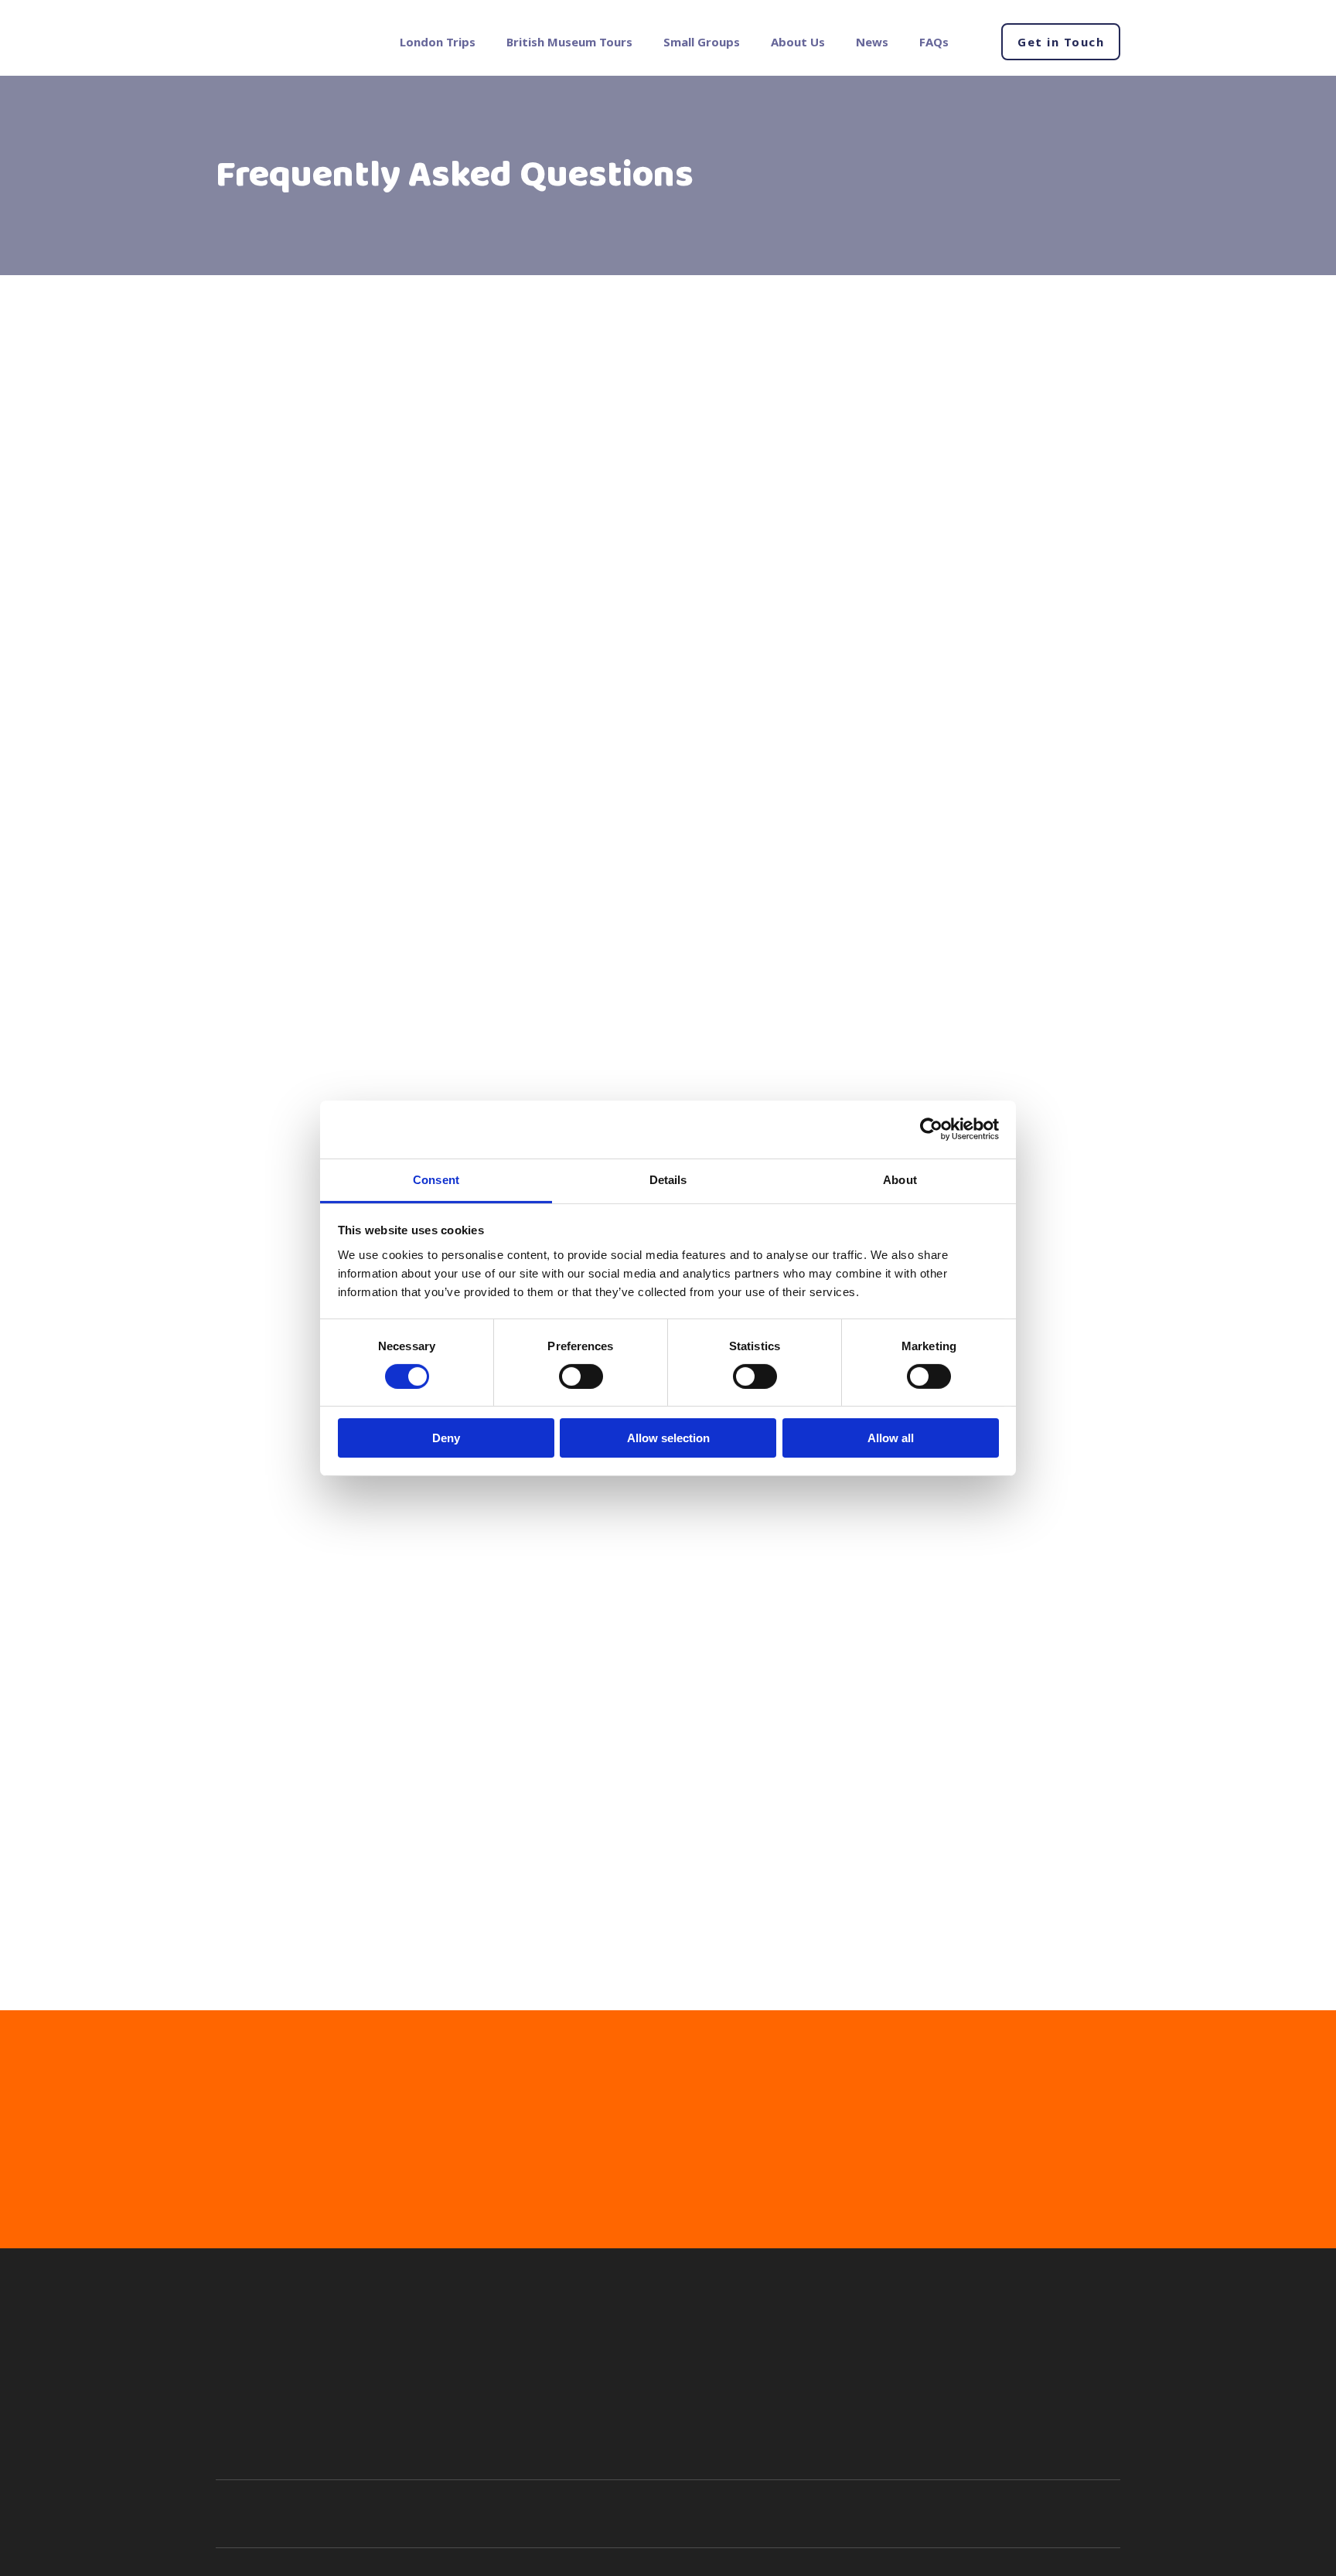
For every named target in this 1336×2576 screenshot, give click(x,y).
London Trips (438, 42)
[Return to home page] (279, 42)
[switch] (581, 1376)
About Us (798, 42)
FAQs (934, 42)
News (872, 42)
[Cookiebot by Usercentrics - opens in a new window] (931, 1129)
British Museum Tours (569, 42)
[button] (1061, 42)
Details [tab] (668, 1179)
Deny (446, 1438)
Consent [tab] (436, 1179)
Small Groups (702, 42)
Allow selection (668, 1438)
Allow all (891, 1438)
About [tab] (900, 1179)
